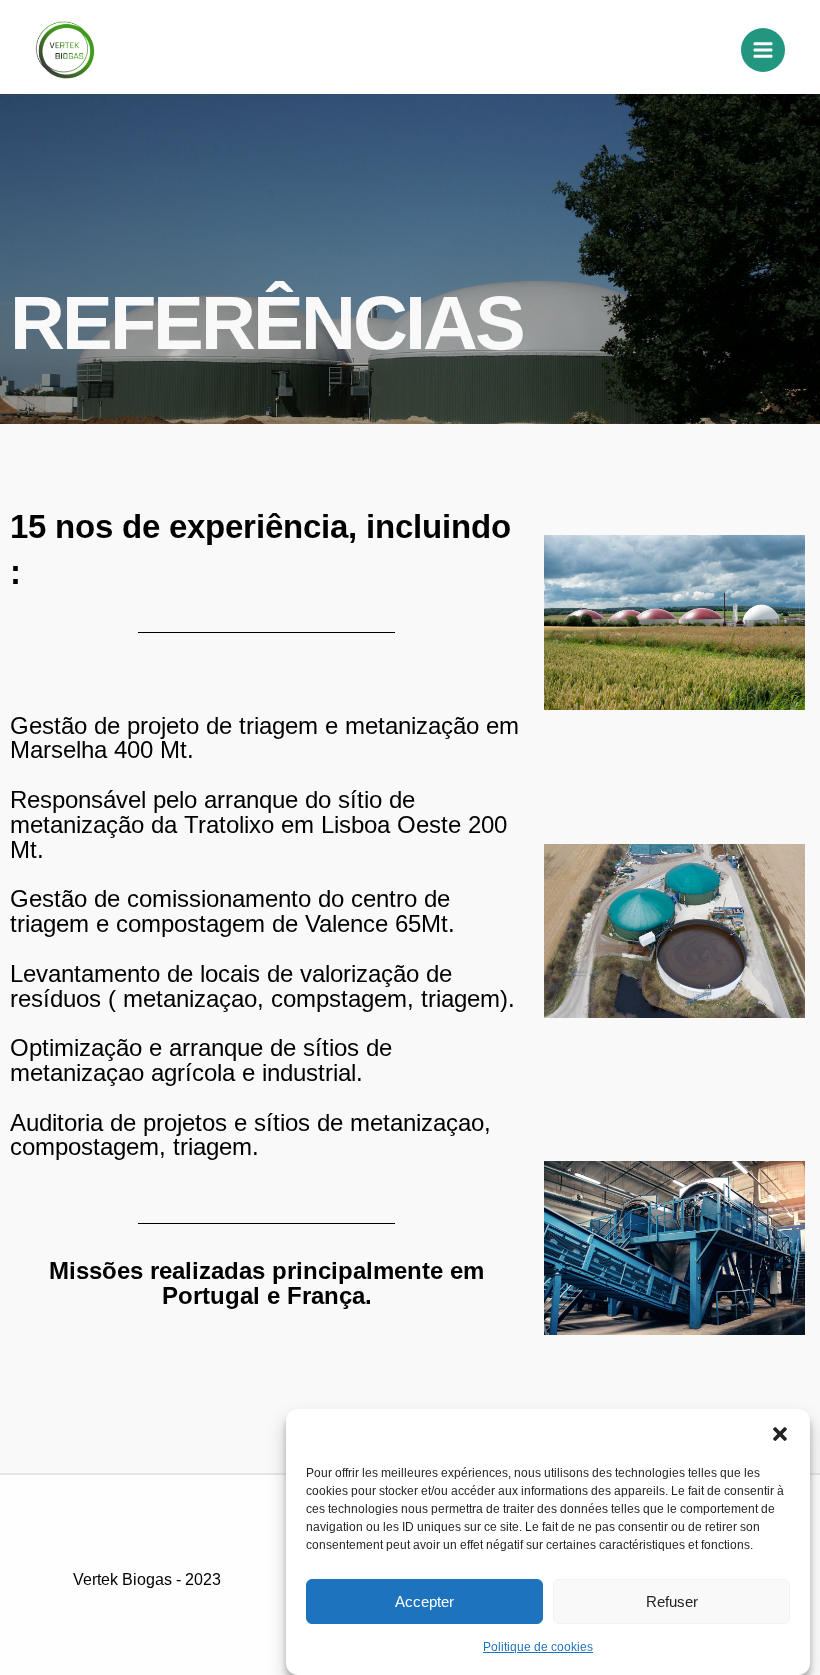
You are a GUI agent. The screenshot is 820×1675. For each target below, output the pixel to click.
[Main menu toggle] (763, 50)
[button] (780, 1434)
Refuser (672, 1601)
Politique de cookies (538, 1647)
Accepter (424, 1601)
